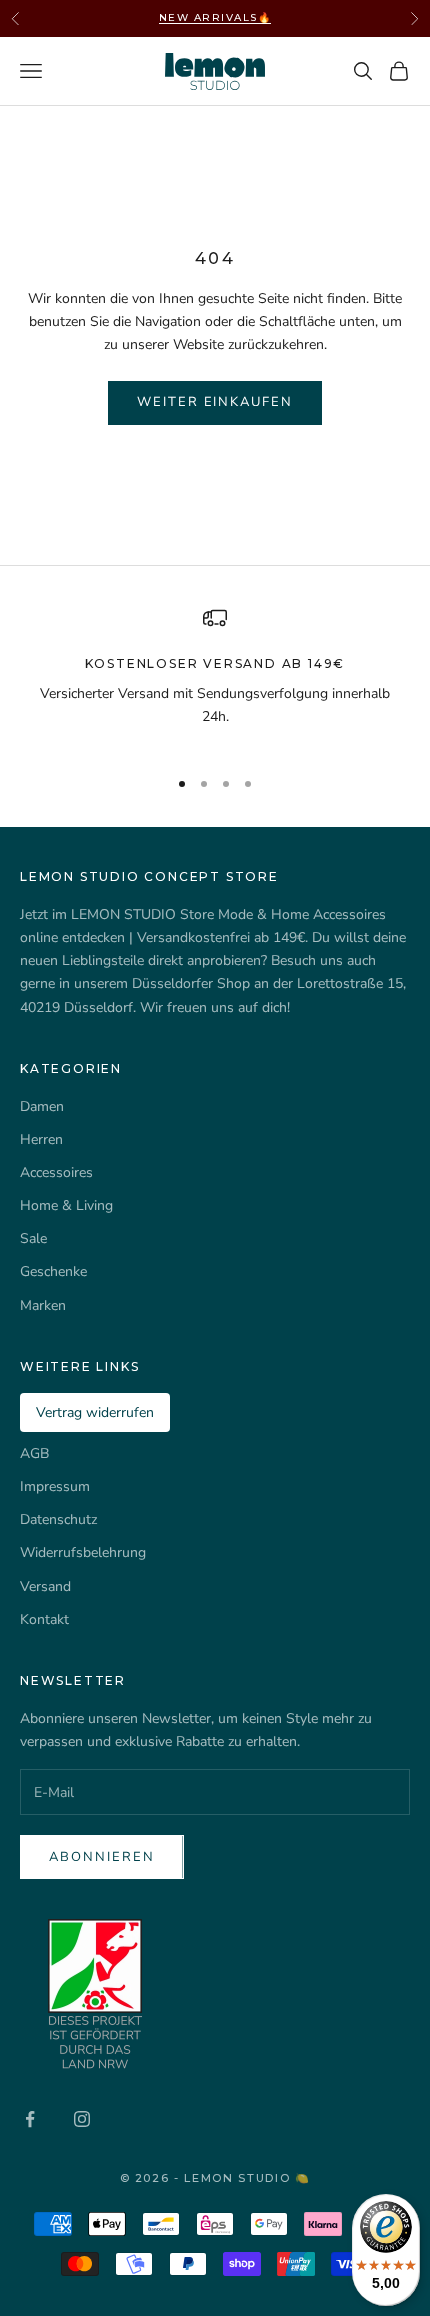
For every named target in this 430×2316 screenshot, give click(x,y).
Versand (45, 1586)
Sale (33, 1238)
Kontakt (44, 1619)
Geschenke (53, 1271)
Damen (42, 1106)
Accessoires (56, 1172)
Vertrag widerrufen (95, 1412)
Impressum (55, 1486)
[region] (215, 677)
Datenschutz (58, 1519)
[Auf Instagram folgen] (82, 2119)
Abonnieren (102, 1857)
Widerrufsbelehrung (83, 1552)
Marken (43, 1305)
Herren (41, 1139)
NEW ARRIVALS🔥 (215, 17)
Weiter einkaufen (215, 402)
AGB (34, 1453)
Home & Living (66, 1205)
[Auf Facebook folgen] (30, 2119)
